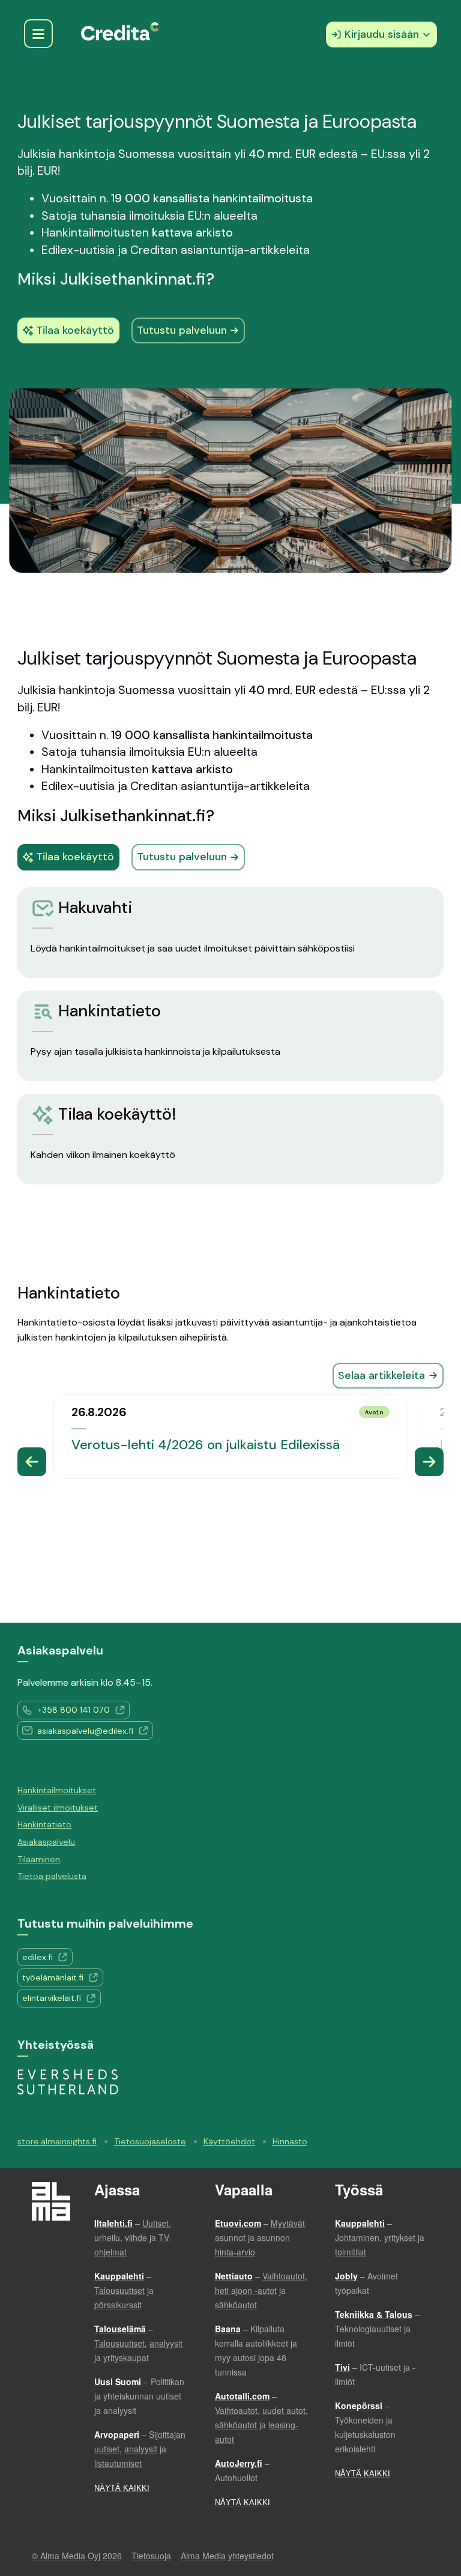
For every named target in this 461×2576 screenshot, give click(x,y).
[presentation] (32, 1462)
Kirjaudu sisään (382, 34)
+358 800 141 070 (74, 1710)
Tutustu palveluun (182, 330)
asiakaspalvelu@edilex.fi (85, 1731)
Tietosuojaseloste (150, 2141)
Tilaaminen (39, 1859)
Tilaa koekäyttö (75, 330)
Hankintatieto (44, 1824)
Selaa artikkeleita (381, 1375)
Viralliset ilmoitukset (58, 1808)
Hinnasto (290, 2141)
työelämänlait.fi (53, 1977)
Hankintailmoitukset (57, 1790)
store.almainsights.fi (57, 2141)
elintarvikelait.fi (52, 1998)
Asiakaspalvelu (46, 1842)
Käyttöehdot (229, 2141)
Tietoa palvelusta (52, 1876)
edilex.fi (38, 1957)
